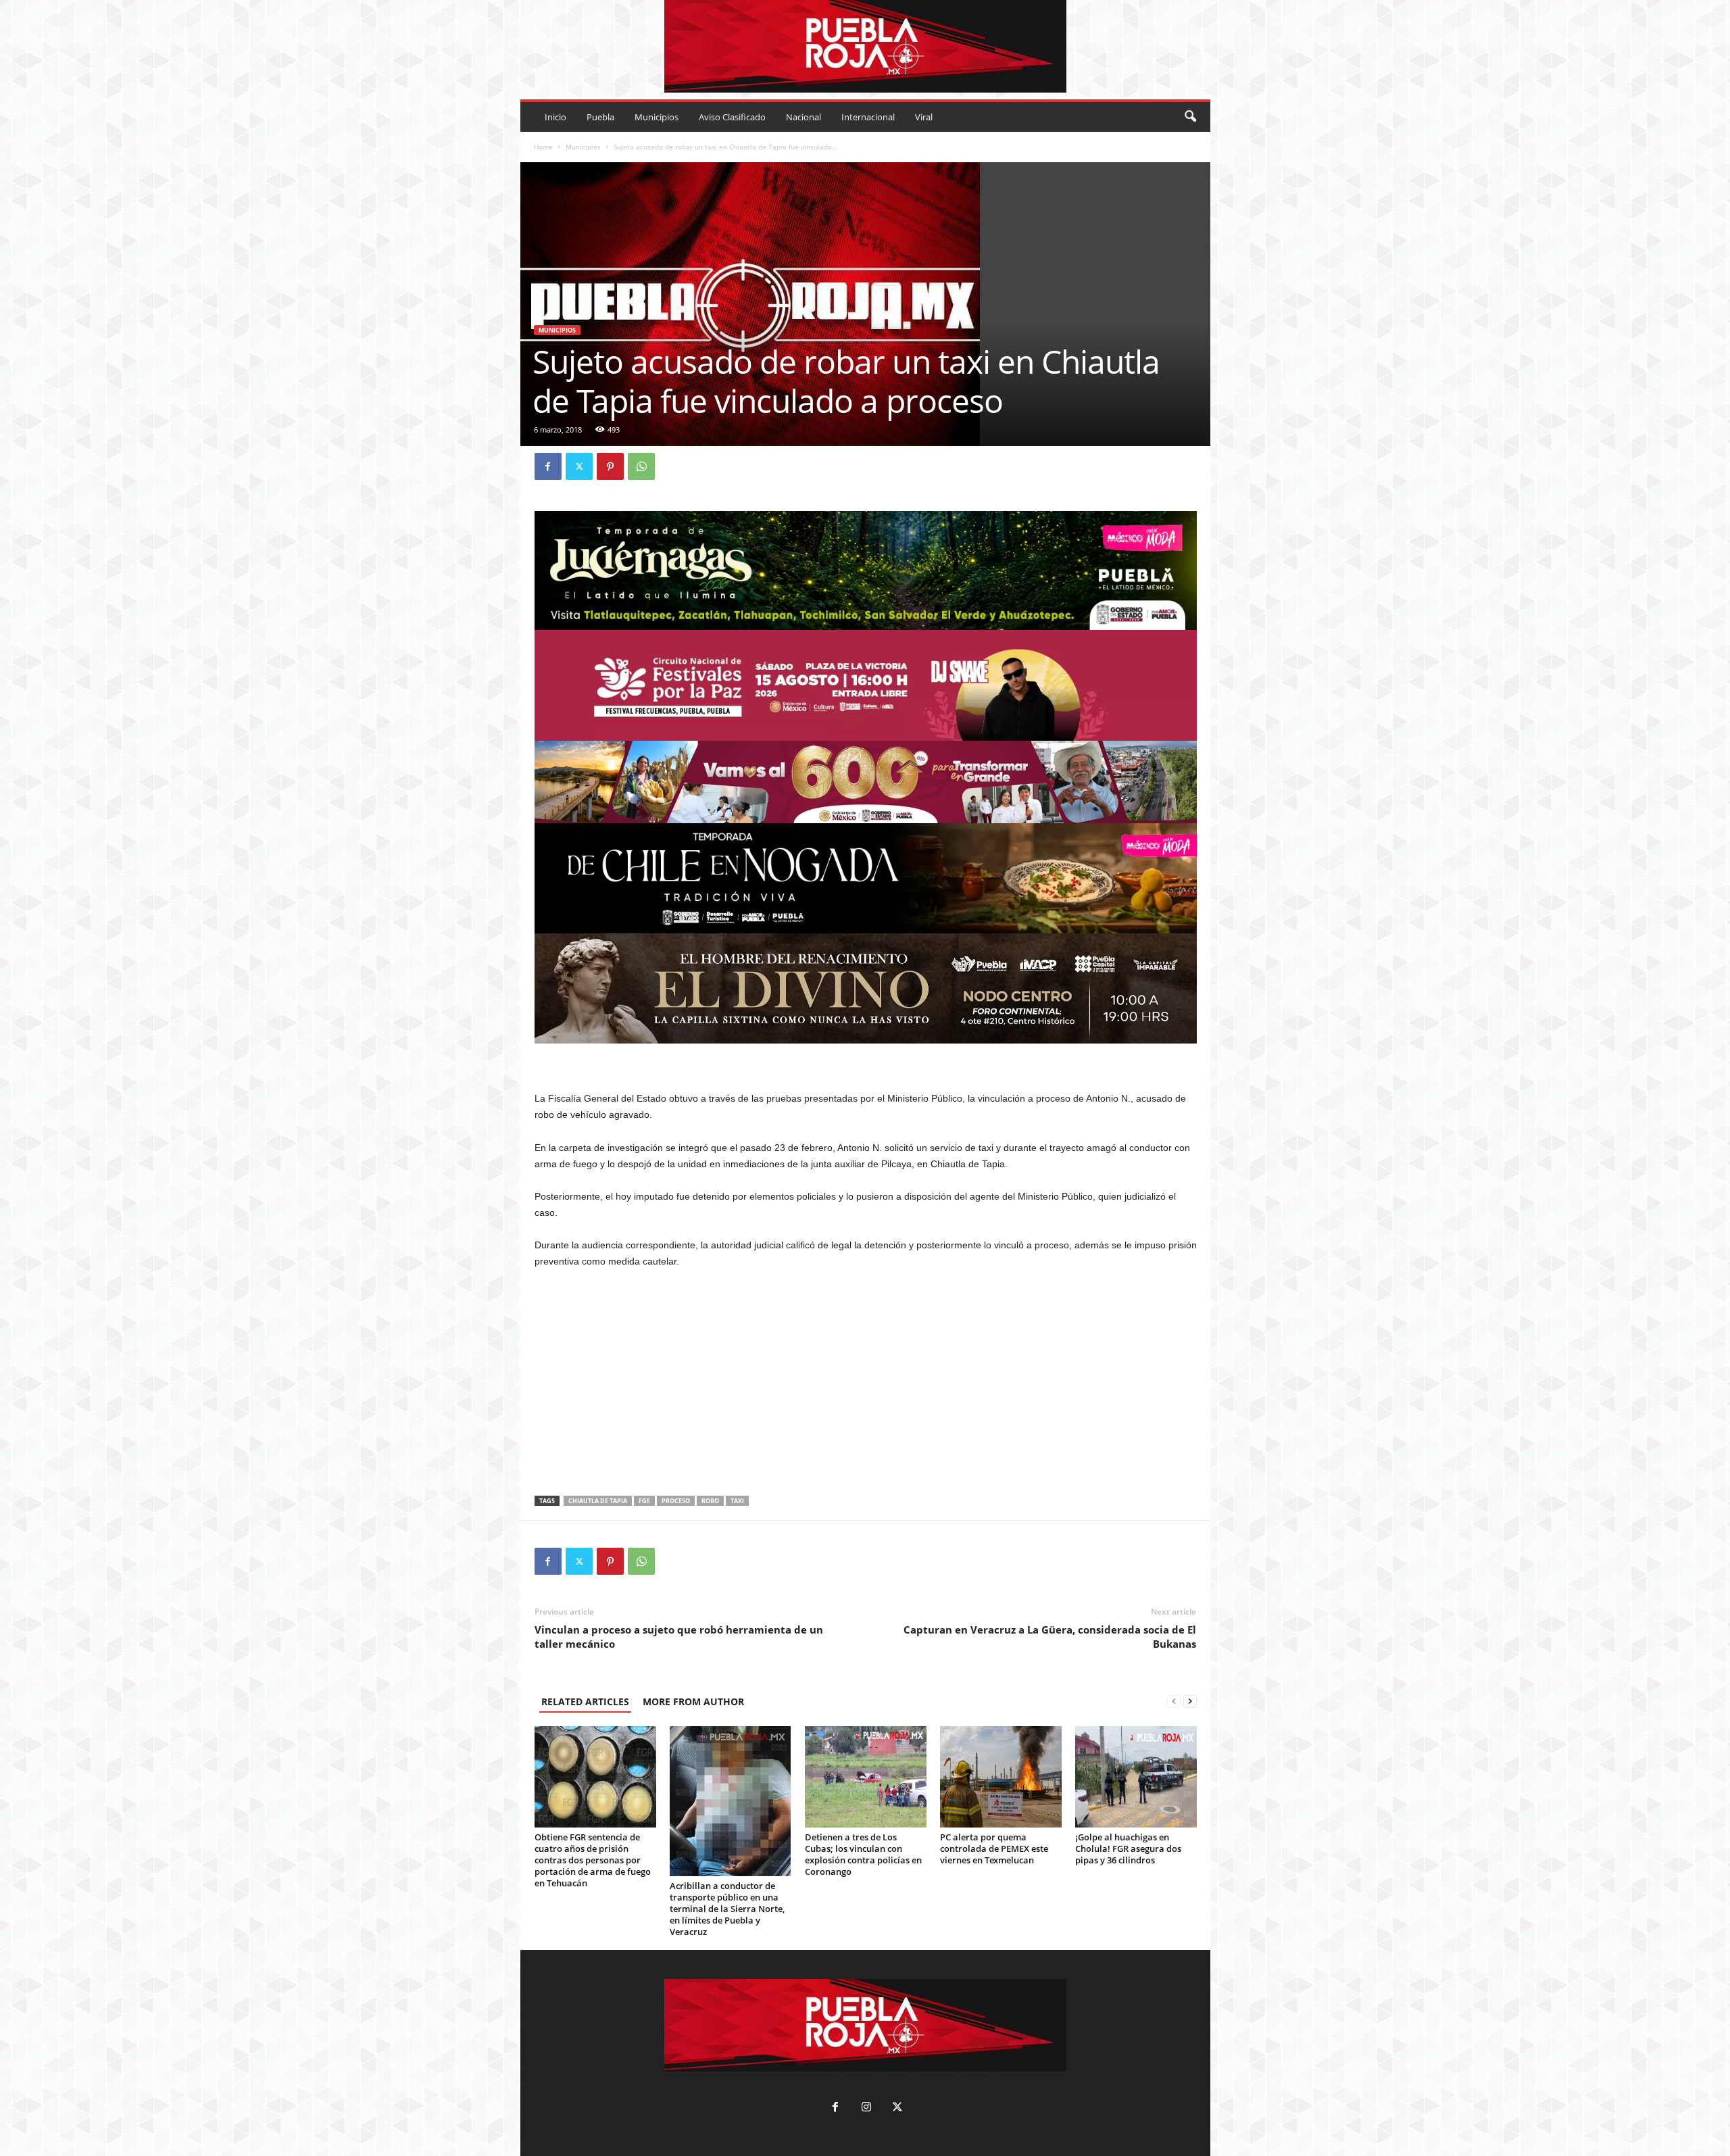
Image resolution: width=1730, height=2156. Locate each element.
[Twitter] (579, 466)
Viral (924, 117)
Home (543, 147)
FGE (644, 1501)
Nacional (804, 117)
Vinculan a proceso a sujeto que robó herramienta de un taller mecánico (679, 1637)
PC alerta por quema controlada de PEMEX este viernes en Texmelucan (994, 1848)
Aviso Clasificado (732, 117)
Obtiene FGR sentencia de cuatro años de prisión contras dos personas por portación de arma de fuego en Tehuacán (593, 1860)
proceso (676, 1501)
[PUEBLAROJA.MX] (865, 46)
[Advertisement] (866, 1382)
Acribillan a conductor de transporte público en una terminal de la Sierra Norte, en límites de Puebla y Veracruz (727, 1909)
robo (710, 1501)
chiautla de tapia (598, 1501)
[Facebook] (548, 466)
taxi (737, 1501)
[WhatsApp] (641, 466)
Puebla (600, 117)
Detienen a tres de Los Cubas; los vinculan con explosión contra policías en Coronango (863, 1854)
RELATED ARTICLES (585, 1701)
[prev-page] (1174, 1701)
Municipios (657, 117)
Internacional (868, 117)
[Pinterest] (610, 466)
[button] (1190, 117)
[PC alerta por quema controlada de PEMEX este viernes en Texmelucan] (1001, 1777)
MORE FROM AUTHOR (693, 1701)
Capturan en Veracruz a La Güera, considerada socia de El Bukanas (1050, 1637)
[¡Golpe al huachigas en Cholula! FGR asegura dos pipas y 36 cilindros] (1136, 1777)
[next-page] (1190, 1701)
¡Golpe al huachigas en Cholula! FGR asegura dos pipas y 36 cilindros (1128, 1848)
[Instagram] (866, 2108)
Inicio (555, 117)
